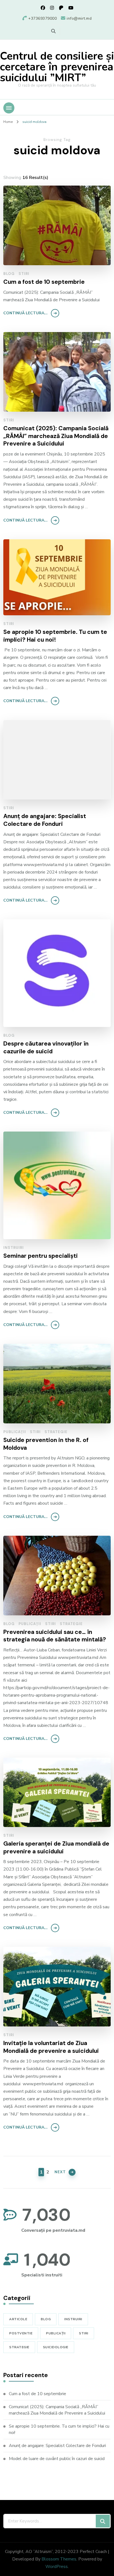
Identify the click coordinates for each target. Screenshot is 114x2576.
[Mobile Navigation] (9, 108)
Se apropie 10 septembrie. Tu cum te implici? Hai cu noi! (55, 636)
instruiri (14, 1248)
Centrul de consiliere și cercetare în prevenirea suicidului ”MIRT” (57, 67)
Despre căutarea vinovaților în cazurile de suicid (46, 1048)
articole (18, 2319)
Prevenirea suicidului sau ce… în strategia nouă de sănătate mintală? (55, 1636)
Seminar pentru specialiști (41, 1256)
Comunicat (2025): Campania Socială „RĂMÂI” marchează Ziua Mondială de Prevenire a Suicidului (56, 436)
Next (60, 2172)
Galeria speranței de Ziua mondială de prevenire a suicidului (56, 1848)
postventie (21, 2333)
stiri (24, 274)
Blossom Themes (59, 2559)
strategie (56, 1432)
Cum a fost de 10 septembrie (44, 282)
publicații (15, 1432)
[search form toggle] (53, 31)
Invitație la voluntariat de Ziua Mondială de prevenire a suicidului (51, 2047)
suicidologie (56, 2347)
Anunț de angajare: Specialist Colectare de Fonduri (45, 820)
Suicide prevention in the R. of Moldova (46, 1444)
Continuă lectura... (25, 313)
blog (9, 274)
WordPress (57, 2567)
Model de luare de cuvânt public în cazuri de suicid (57, 2459)
